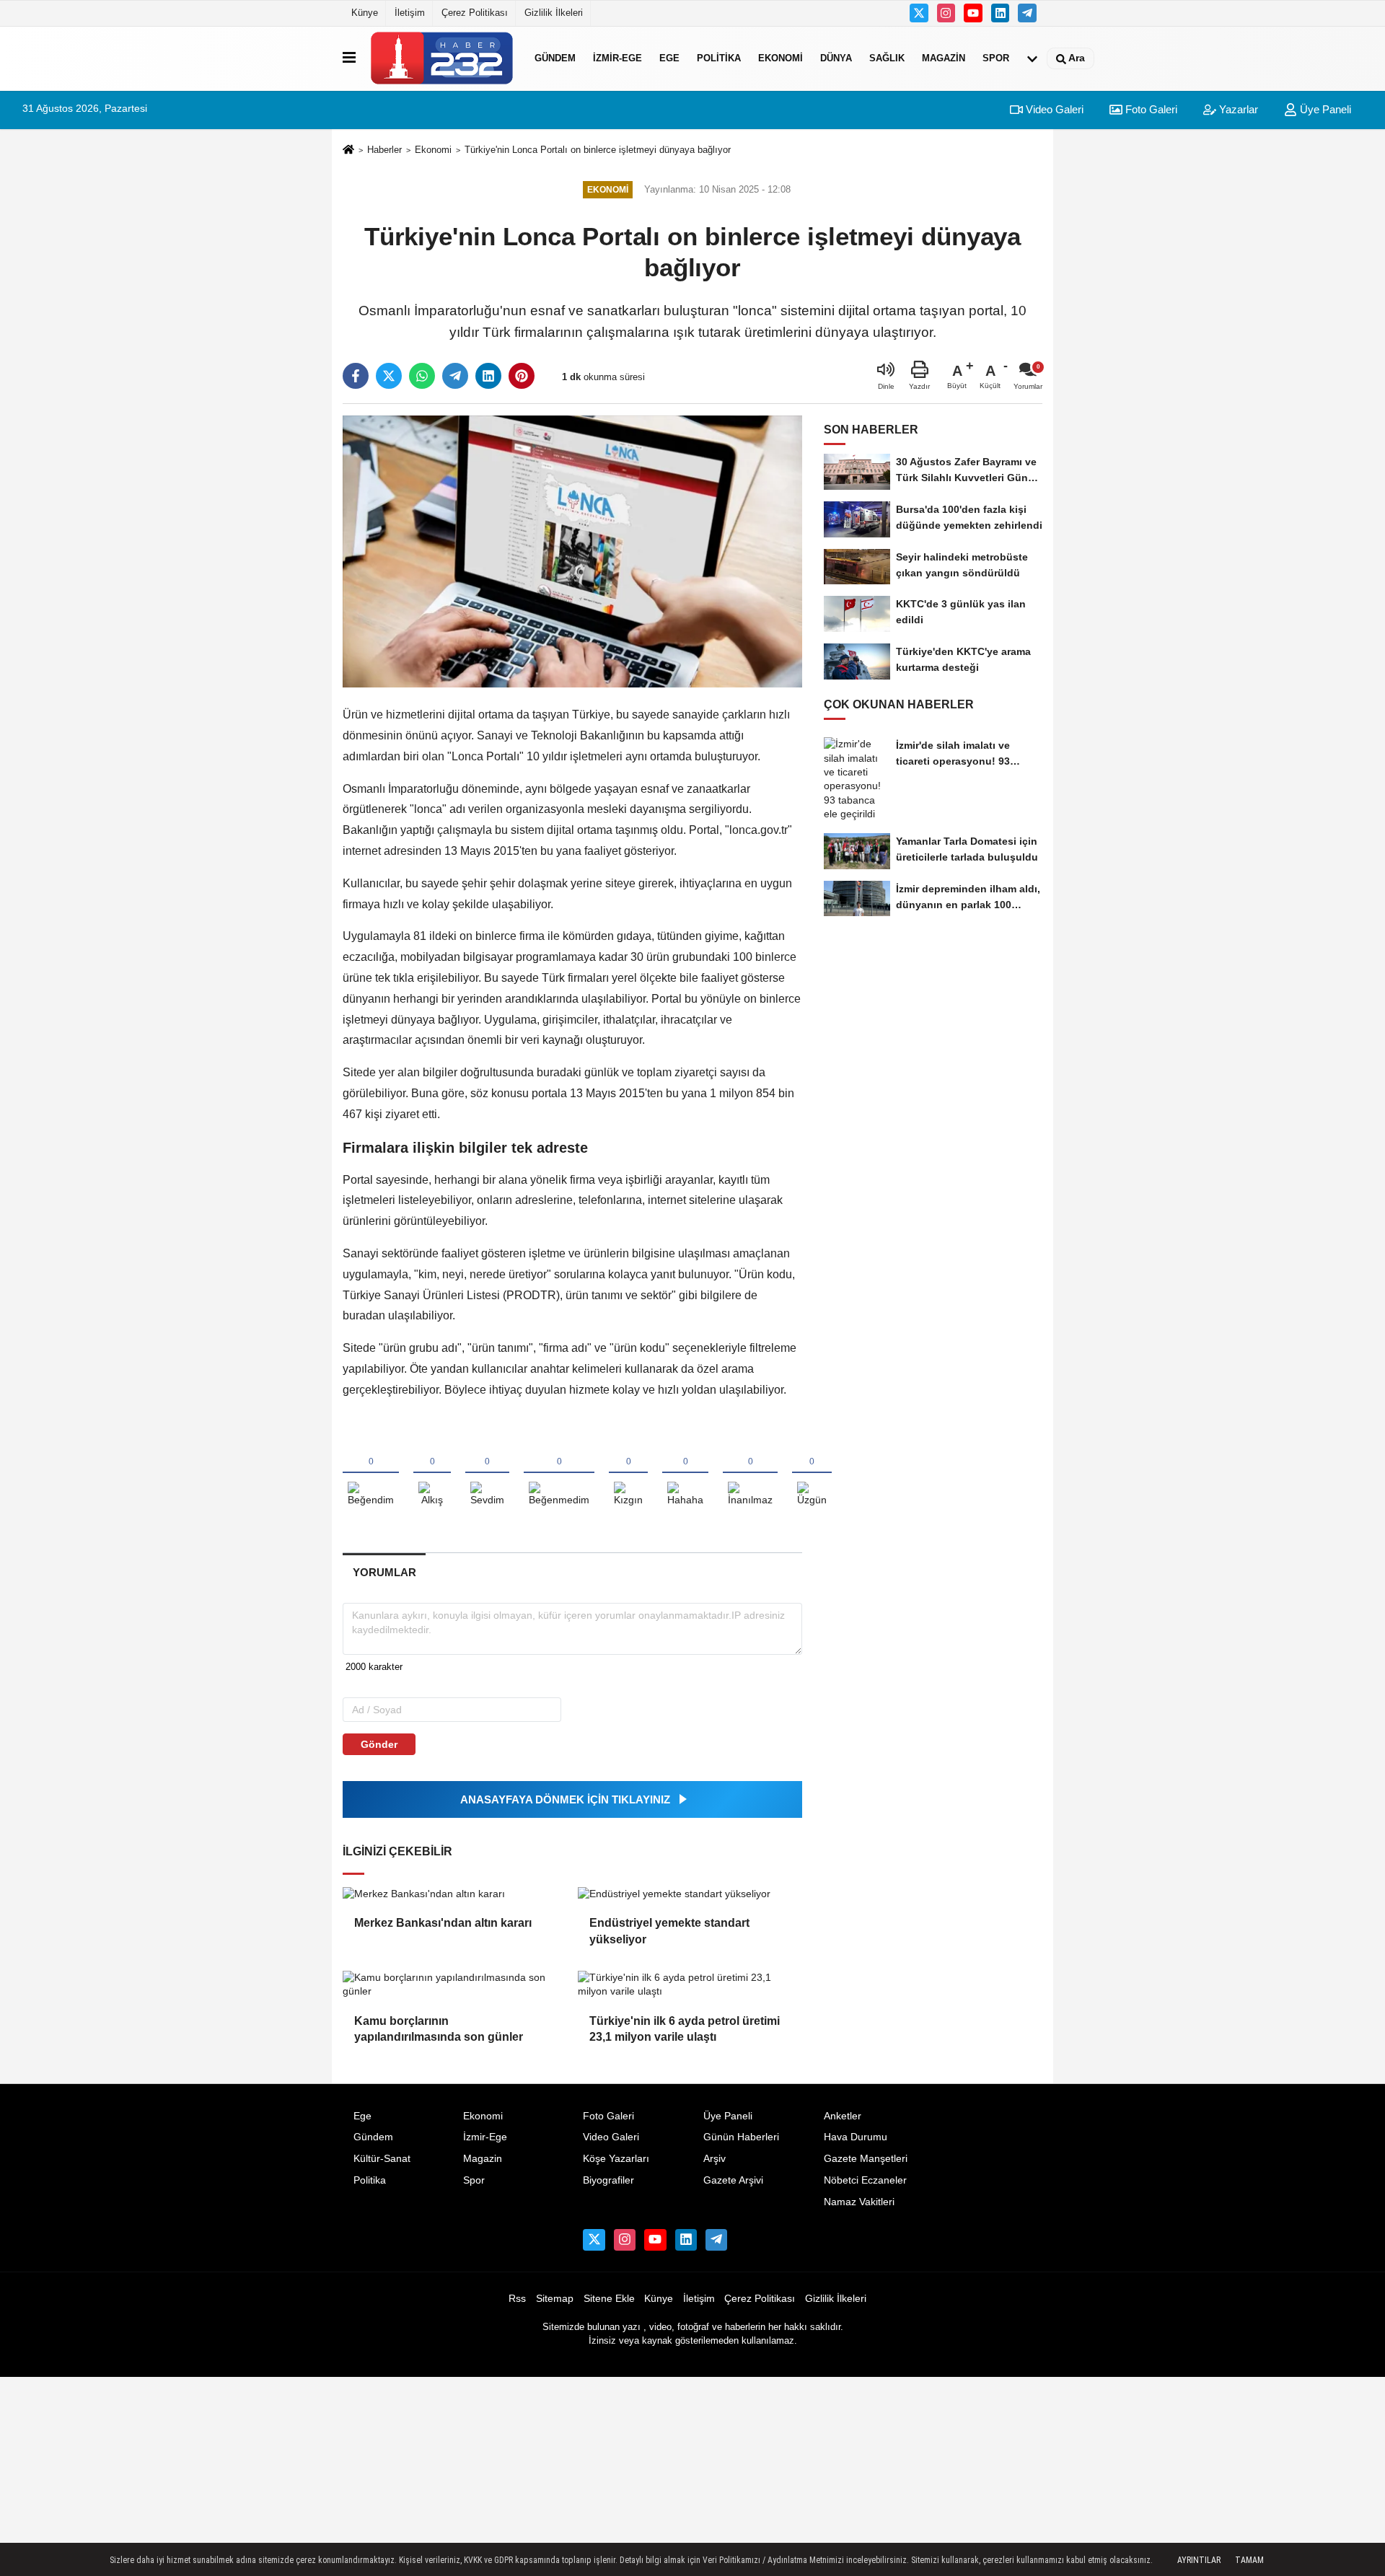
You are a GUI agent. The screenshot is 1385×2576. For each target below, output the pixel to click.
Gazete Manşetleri (866, 2159)
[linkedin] (488, 376)
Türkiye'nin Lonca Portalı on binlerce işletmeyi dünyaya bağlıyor (598, 150)
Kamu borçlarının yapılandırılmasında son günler (439, 2029)
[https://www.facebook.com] (973, 13)
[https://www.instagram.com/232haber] (946, 13)
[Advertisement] (1114, 397)
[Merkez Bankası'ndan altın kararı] (454, 1894)
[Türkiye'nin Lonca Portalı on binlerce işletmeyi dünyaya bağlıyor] (572, 551)
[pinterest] (522, 376)
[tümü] (1032, 58)
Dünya (836, 58)
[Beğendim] (371, 1474)
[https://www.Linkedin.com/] (1001, 13)
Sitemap (555, 2299)
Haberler (384, 150)
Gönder (379, 1744)
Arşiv (715, 2159)
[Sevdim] (487, 1474)
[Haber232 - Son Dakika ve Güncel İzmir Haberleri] (442, 58)
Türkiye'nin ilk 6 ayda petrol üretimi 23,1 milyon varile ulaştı (685, 2029)
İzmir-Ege (617, 58)
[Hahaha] (685, 1474)
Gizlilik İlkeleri (554, 13)
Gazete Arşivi (733, 2180)
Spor (996, 58)
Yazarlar (1237, 109)
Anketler (843, 2116)
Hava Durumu (856, 2137)
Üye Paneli (1324, 109)
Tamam (1249, 2560)
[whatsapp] (422, 376)
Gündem (555, 58)
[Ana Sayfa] (348, 150)
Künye (365, 13)
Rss (517, 2299)
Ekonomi (781, 58)
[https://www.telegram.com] (1027, 13)
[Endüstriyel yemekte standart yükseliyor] (690, 1894)
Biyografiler (608, 2180)
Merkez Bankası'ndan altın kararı (443, 1923)
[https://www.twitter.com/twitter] (919, 13)
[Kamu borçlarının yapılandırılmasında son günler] (454, 1985)
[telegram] (455, 376)
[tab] (384, 1572)
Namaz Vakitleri (859, 2202)
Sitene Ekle (609, 2299)
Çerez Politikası (475, 13)
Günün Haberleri (741, 2137)
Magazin (944, 58)
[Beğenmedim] (559, 1474)
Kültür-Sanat (382, 2159)
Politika (719, 58)
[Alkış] (432, 1474)
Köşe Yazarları (616, 2159)
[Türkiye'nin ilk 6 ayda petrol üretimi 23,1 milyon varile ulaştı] (690, 1985)
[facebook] (356, 376)
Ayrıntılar (1199, 2560)
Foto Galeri (1150, 109)
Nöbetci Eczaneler (865, 2180)
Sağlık (887, 58)
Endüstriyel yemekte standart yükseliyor (669, 1931)
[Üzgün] (812, 1474)
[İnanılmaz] (750, 1474)
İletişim (410, 13)
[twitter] (389, 376)
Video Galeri (1053, 109)
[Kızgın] (628, 1474)
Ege (669, 58)
